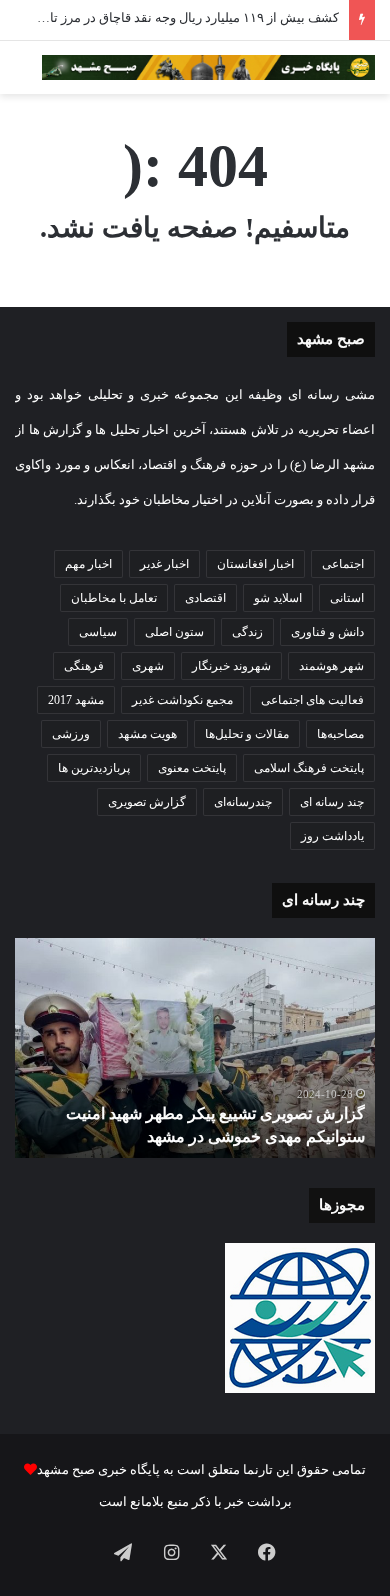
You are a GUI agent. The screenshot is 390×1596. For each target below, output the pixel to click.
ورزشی (71, 734)
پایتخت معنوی (192, 768)
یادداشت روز (332, 836)
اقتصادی (205, 598)
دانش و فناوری (327, 632)
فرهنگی (84, 666)
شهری (148, 666)
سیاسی (98, 632)
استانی (347, 598)
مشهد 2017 (76, 700)
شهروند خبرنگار (231, 666)
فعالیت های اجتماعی (312, 700)
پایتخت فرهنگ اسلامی (309, 768)
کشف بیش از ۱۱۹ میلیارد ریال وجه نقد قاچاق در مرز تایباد (185, 17)
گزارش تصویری (147, 802)
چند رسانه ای (332, 802)
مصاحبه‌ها (340, 734)
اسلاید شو (278, 598)
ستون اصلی (174, 632)
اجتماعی (343, 564)
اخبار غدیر (164, 564)
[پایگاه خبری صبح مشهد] (208, 67)
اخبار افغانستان (255, 564)
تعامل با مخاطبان (114, 598)
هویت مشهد (147, 734)
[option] (195, 1048)
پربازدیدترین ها (94, 768)
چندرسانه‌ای (243, 802)
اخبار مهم (88, 564)
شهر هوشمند (331, 666)
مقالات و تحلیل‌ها (247, 734)
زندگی (247, 632)
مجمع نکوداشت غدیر (182, 700)
